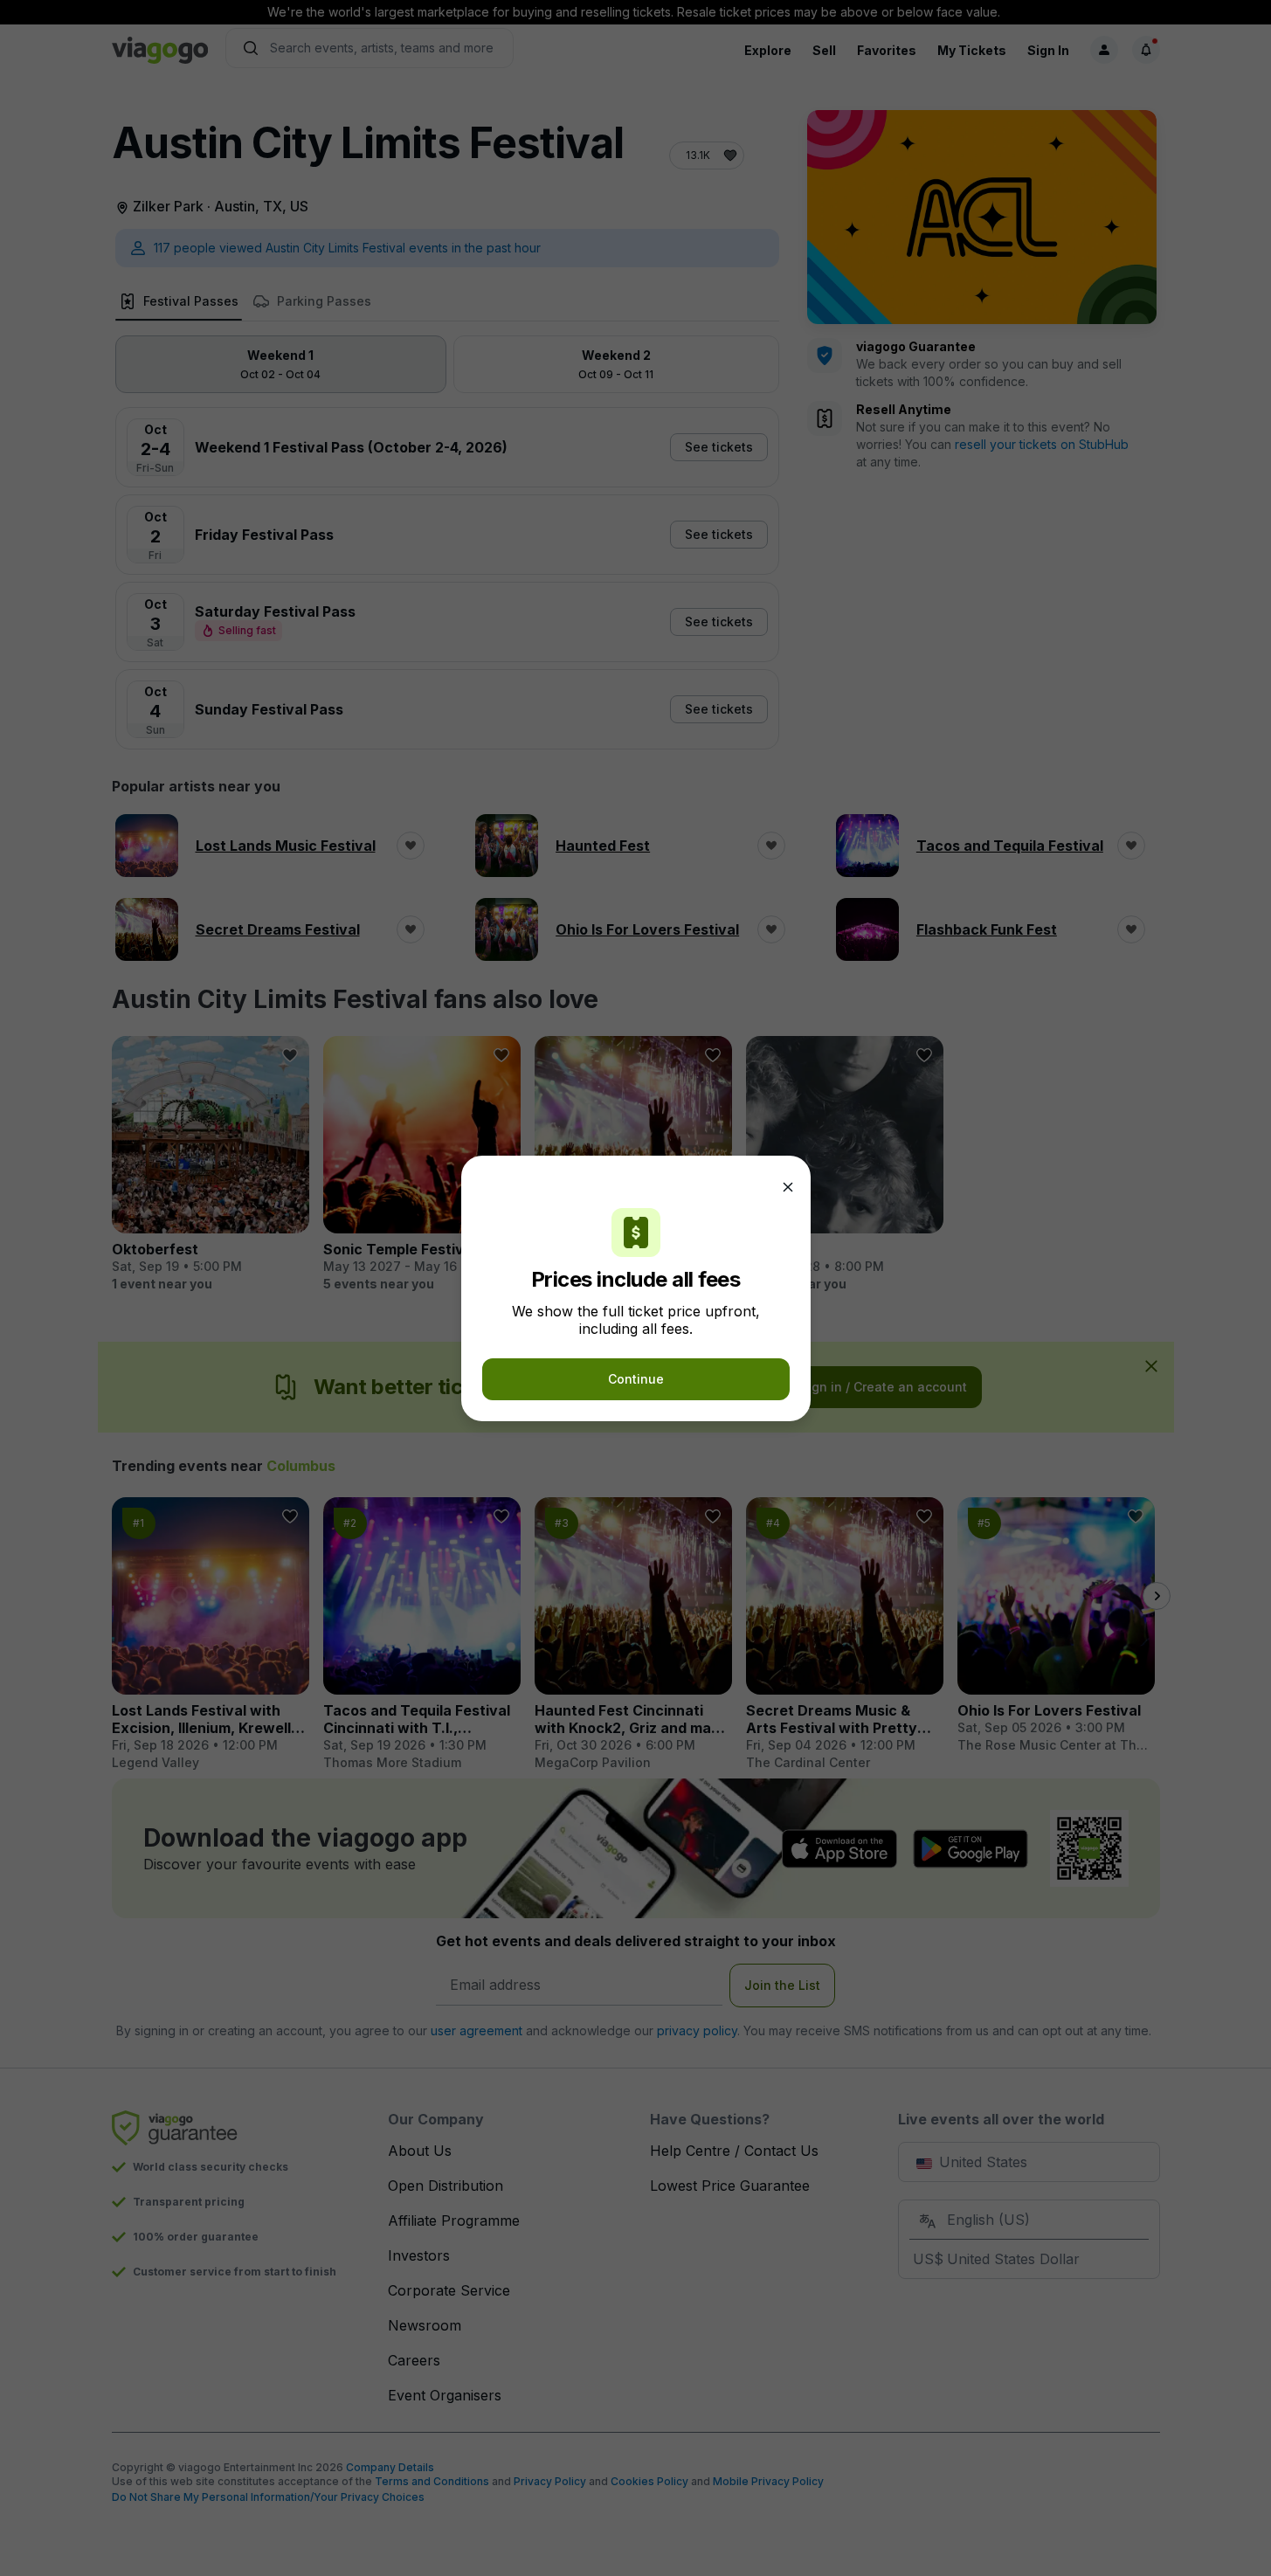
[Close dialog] (788, 1187)
